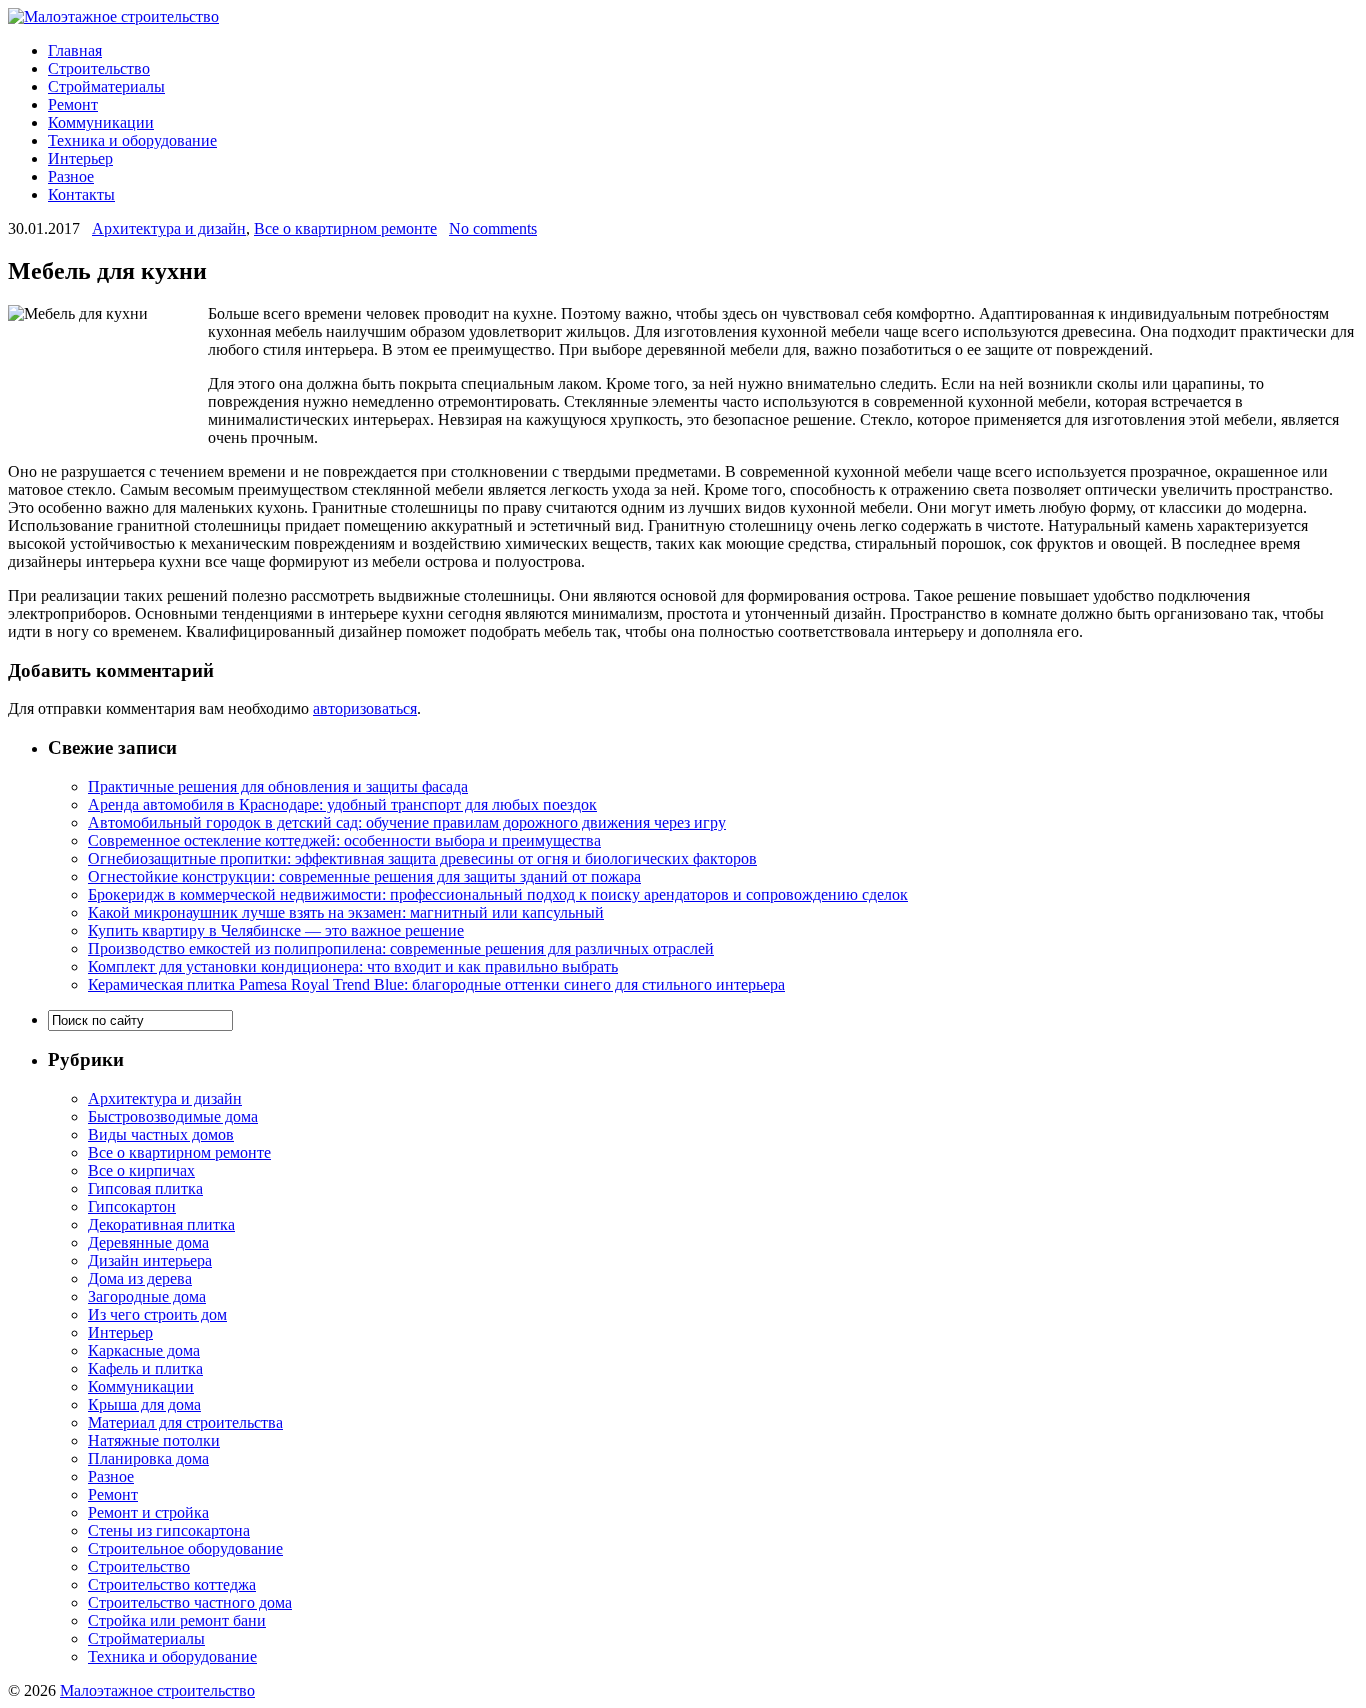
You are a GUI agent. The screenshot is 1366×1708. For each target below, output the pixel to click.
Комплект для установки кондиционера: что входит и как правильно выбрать (353, 966)
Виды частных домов (161, 1134)
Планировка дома (148, 1458)
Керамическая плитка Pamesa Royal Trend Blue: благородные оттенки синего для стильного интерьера (436, 984)
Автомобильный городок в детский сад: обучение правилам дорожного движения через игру (407, 822)
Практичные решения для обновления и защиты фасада (278, 786)
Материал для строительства (185, 1422)
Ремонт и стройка (148, 1512)
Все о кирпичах (141, 1170)
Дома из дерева (140, 1278)
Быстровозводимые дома (173, 1116)
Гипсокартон (132, 1206)
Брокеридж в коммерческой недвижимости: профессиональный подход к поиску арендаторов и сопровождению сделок (498, 894)
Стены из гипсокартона (169, 1530)
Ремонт (73, 104)
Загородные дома (147, 1296)
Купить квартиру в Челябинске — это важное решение (276, 930)
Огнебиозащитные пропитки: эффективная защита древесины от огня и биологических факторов (422, 858)
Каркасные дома (144, 1350)
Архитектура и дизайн (169, 228)
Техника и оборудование (132, 140)
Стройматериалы (106, 86)
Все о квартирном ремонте (345, 228)
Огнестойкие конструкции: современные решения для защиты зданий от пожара (364, 876)
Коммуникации (101, 122)
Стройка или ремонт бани (177, 1620)
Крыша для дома (144, 1404)
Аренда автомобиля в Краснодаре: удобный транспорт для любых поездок (342, 804)
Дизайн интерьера (150, 1260)
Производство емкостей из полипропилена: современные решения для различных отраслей (401, 948)
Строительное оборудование (185, 1548)
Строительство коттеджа (172, 1584)
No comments (493, 228)
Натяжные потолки (154, 1440)
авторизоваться (365, 708)
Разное (71, 176)
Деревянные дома (148, 1242)
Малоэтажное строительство (157, 1690)
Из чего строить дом (157, 1314)
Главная (75, 50)
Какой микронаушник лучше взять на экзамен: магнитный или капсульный (346, 912)
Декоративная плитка (161, 1224)
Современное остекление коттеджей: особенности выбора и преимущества (344, 840)
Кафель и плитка (145, 1368)
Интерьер (80, 158)
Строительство (99, 68)
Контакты (81, 194)
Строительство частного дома (190, 1602)
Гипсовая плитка (145, 1188)
